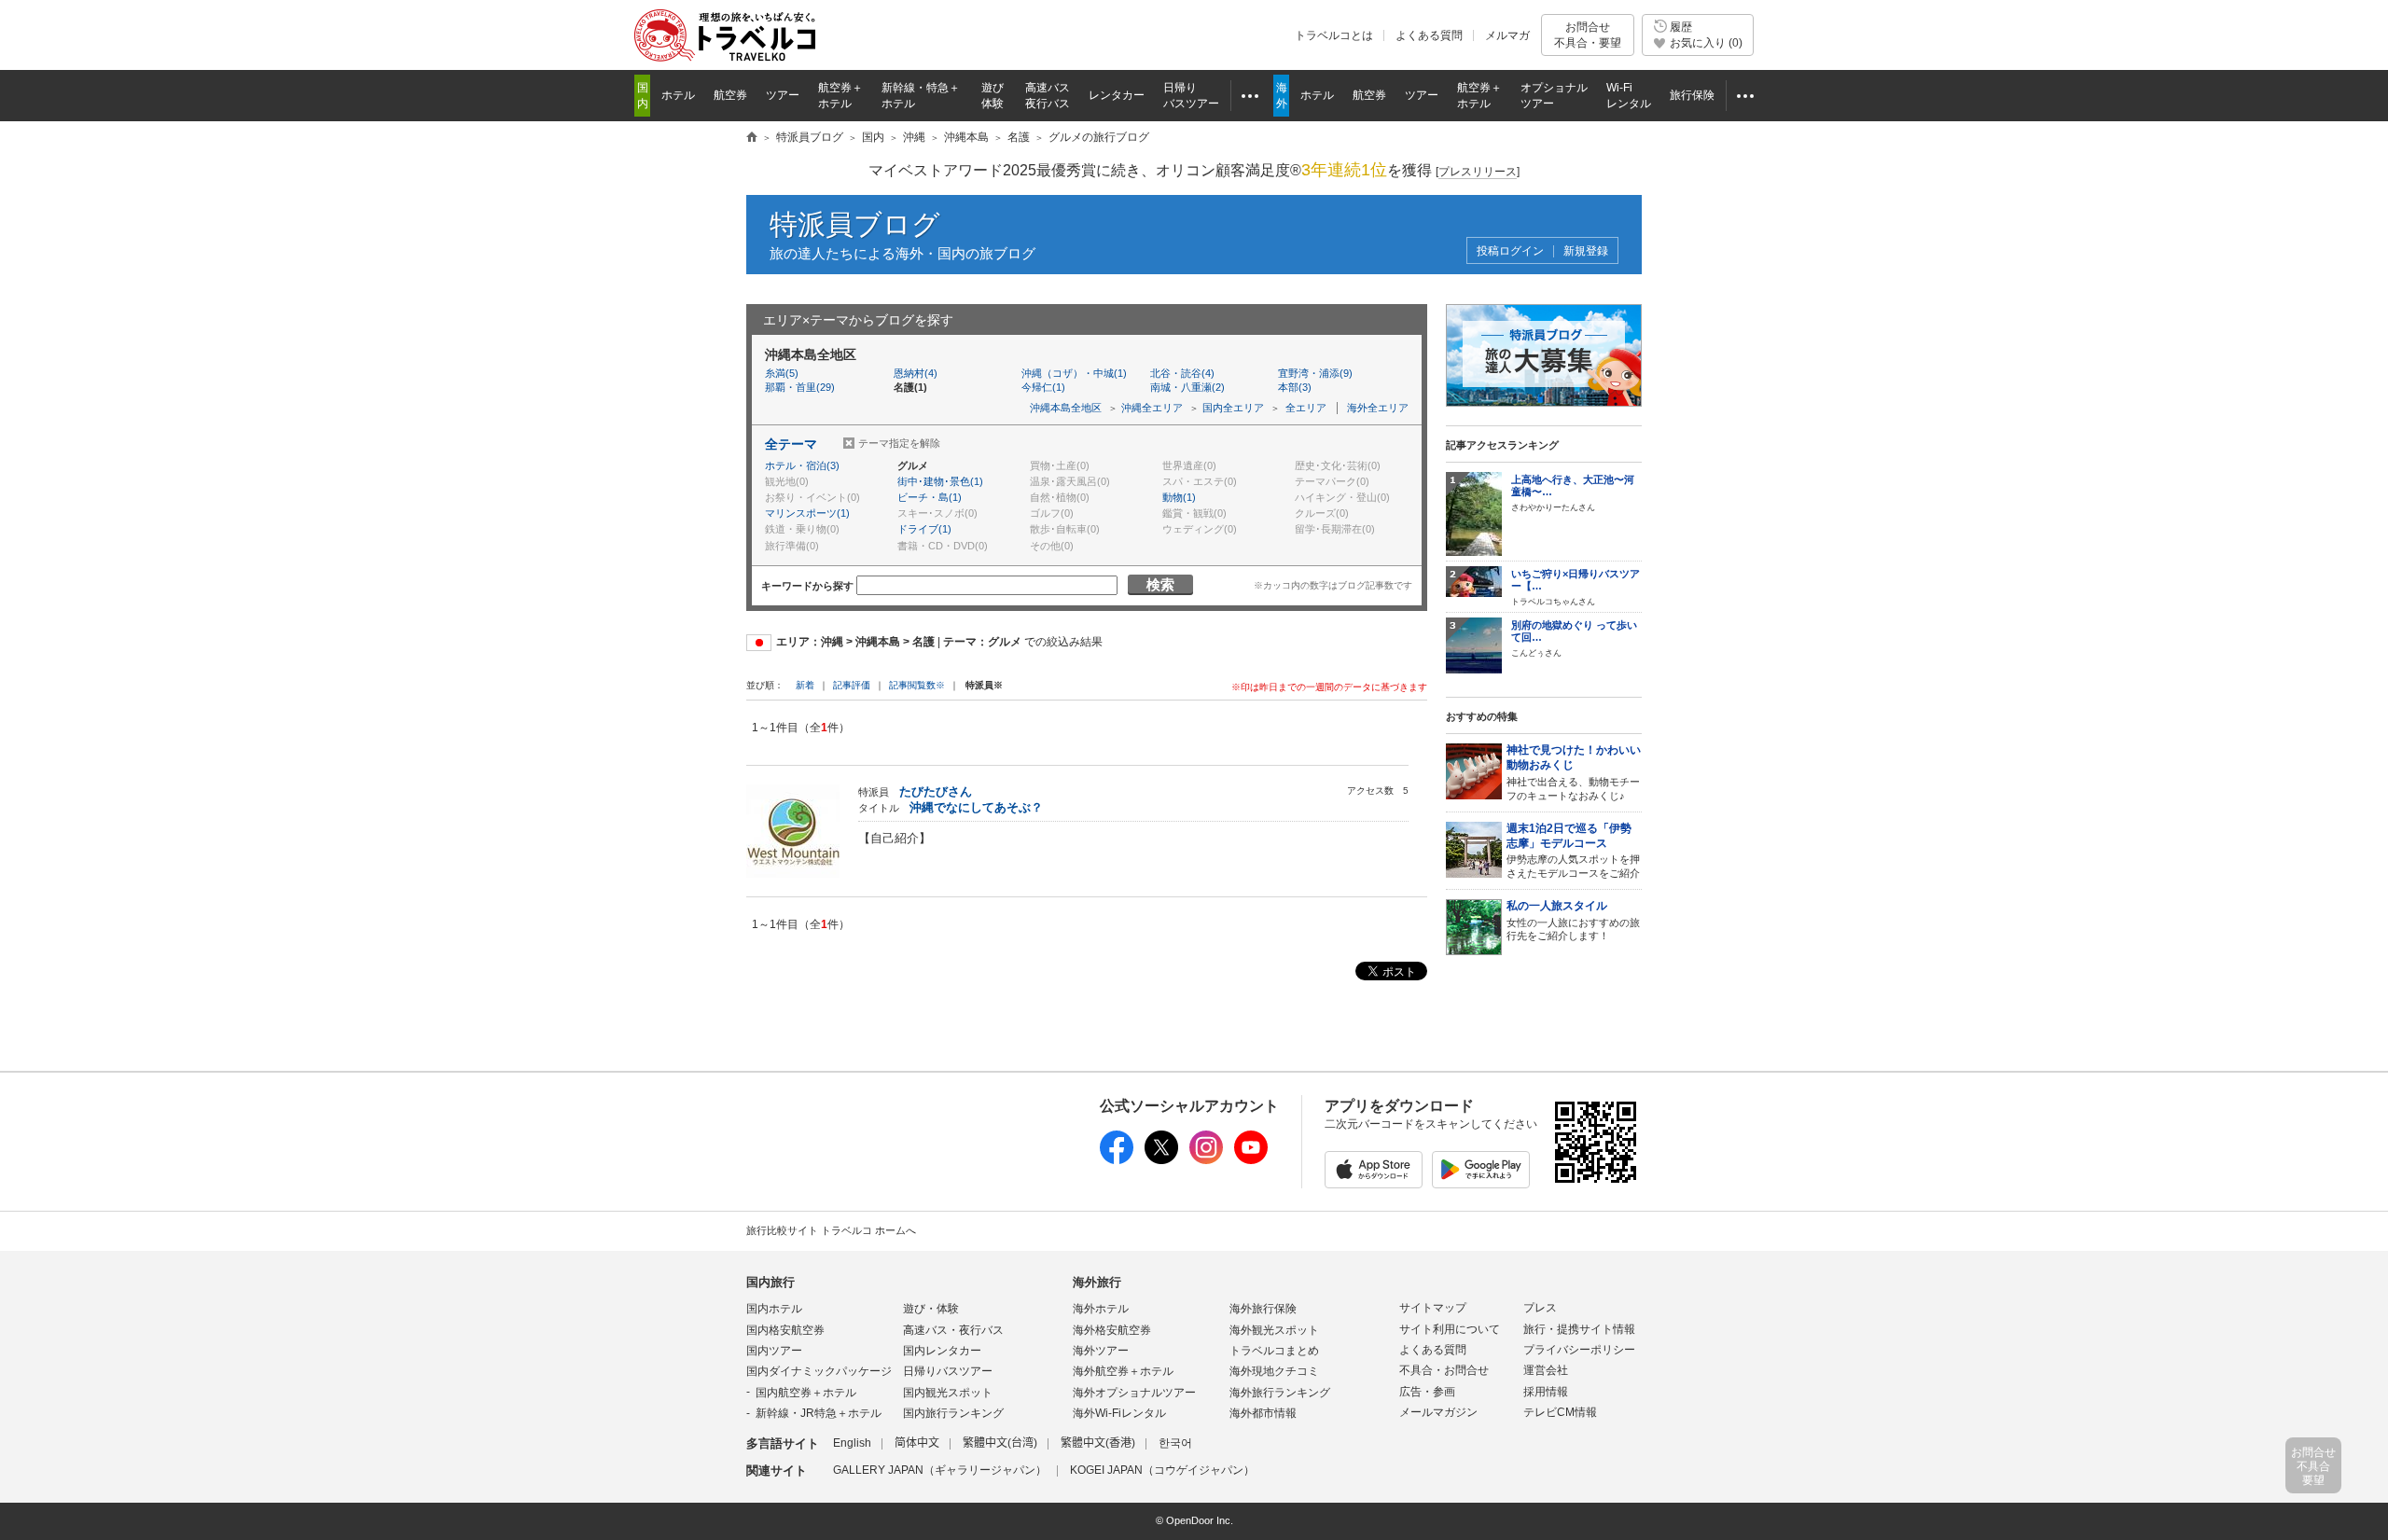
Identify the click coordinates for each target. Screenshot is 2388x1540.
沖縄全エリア (1152, 408)
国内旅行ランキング (953, 1413)
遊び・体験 (931, 1309)
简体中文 (917, 1443)
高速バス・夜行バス (953, 1330)
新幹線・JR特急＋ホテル (819, 1413)
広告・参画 (1427, 1392)
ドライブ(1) (924, 529)
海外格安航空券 (1112, 1330)
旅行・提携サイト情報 (1579, 1329)
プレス (1540, 1308)
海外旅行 (1097, 1282)
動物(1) (1179, 497)
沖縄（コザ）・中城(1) (1074, 373)
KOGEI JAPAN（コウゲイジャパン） (1162, 1470)
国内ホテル (774, 1309)
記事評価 (852, 685)
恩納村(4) (916, 373)
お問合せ (1588, 35)
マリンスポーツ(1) (807, 513)
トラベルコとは (1334, 35)
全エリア (1306, 408)
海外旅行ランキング (1280, 1393)
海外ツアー (1101, 1351)
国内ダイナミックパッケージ (819, 1371)
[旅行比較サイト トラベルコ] (752, 138)
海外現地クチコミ (1274, 1371)
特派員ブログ (855, 224)
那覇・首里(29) (800, 387)
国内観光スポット (948, 1393)
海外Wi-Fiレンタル (1119, 1413)
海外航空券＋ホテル (1123, 1371)
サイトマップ (1433, 1308)
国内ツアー (774, 1351)
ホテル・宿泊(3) (802, 465)
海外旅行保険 (1263, 1309)
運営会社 (1546, 1370)
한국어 (1175, 1443)
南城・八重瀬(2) (1187, 387)
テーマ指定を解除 (899, 443)
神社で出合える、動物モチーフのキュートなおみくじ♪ (1574, 772)
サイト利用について (1450, 1329)
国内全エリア (1233, 408)
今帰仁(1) (1043, 387)
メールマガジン (1438, 1412)
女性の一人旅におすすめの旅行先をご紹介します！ (1573, 920)
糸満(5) (782, 373)
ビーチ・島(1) (930, 497)
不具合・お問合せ (1444, 1370)
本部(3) (1295, 387)
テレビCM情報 (1560, 1412)
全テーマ (791, 444)
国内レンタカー (942, 1351)
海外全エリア (1378, 408)
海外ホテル (1101, 1309)
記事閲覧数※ (917, 685)
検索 (1160, 584)
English (852, 1443)
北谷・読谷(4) (1182, 373)
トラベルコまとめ (1274, 1351)
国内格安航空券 (785, 1330)
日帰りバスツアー (948, 1371)
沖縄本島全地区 (1066, 408)
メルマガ (1507, 35)
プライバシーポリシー (1579, 1350)
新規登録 (1586, 251)
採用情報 (1546, 1392)
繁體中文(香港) (1098, 1443)
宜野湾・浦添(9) (1315, 373)
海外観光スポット (1274, 1330)
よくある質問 (1429, 35)
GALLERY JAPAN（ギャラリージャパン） (940, 1470)
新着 (806, 685)
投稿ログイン (1510, 251)
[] (1478, 172)
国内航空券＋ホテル (806, 1393)
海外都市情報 (1263, 1413)
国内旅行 (771, 1282)
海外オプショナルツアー (1134, 1393)
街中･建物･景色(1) (940, 481)
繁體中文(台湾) (1000, 1443)
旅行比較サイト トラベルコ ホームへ (831, 1230)
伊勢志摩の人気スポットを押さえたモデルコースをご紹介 (1573, 851)
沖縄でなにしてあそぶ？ (976, 807)
